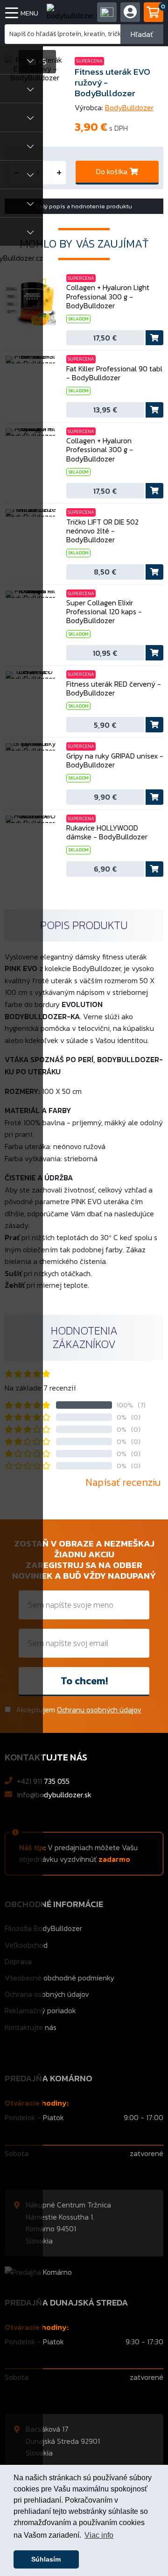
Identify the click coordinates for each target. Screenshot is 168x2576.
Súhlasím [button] (46, 2559)
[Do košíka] (154, 338)
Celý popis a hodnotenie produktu (84, 206)
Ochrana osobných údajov (47, 1994)
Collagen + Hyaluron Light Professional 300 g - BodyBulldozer (108, 297)
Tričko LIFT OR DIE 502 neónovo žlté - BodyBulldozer (102, 531)
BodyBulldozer (129, 107)
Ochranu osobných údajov (99, 1710)
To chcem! (84, 1681)
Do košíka (112, 171)
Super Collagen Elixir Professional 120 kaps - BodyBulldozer (104, 612)
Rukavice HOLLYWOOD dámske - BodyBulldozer (107, 832)
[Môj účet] (107, 12)
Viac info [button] (99, 2535)
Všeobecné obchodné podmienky (59, 1978)
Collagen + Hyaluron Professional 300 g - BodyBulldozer (100, 450)
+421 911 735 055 (43, 1781)
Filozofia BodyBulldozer (43, 1928)
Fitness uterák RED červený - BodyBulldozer (114, 688)
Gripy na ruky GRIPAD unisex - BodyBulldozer (115, 760)
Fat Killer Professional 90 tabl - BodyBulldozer (114, 373)
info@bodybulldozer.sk (54, 1795)
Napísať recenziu (123, 1482)
